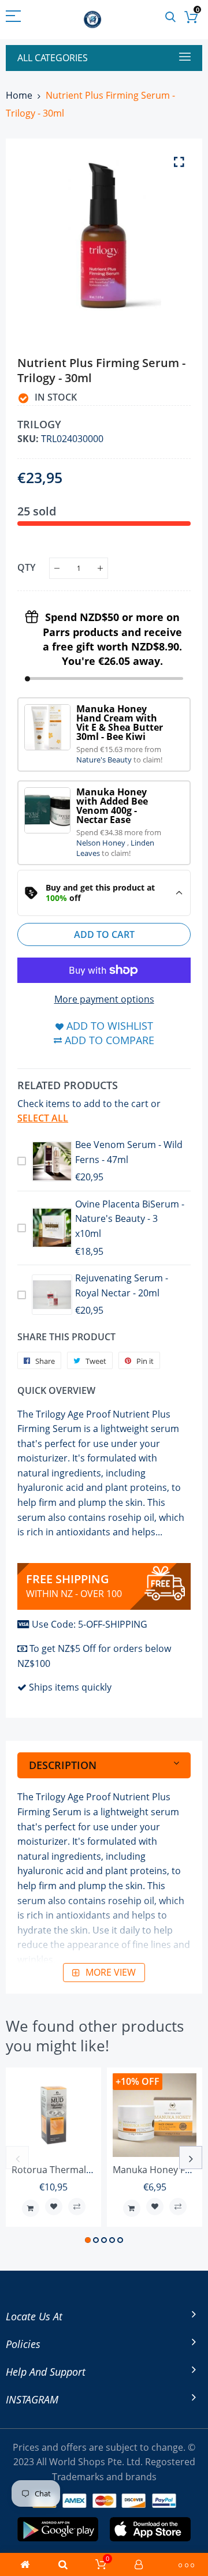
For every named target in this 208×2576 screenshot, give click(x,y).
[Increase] (100, 568)
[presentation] (17, 2158)
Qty (26, 567)
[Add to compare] (77, 2207)
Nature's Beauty (105, 760)
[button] (88, 2240)
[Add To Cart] (31, 2208)
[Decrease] (57, 568)
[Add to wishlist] (54, 2207)
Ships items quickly (70, 1687)
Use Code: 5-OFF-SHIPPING (90, 1624)
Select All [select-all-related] (43, 1118)
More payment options (104, 999)
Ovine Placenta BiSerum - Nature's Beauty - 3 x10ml (130, 1219)
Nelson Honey (102, 843)
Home (19, 95)
